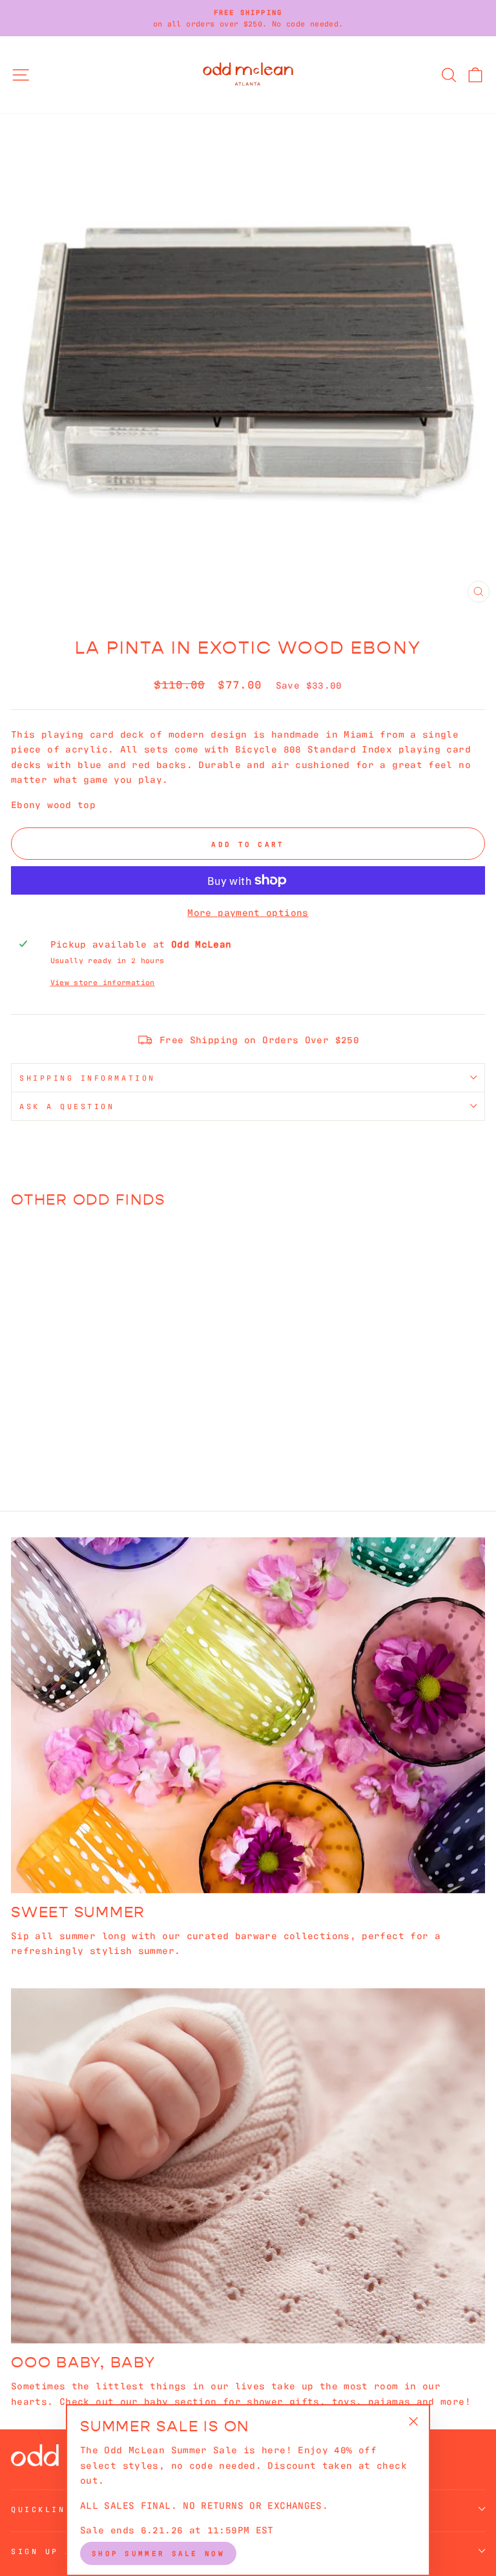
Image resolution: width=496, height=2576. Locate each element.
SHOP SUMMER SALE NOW (158, 2553)
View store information (103, 982)
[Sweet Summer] (248, 1715)
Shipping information (88, 1077)
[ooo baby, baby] (248, 2166)
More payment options (248, 912)
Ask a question (67, 1106)
